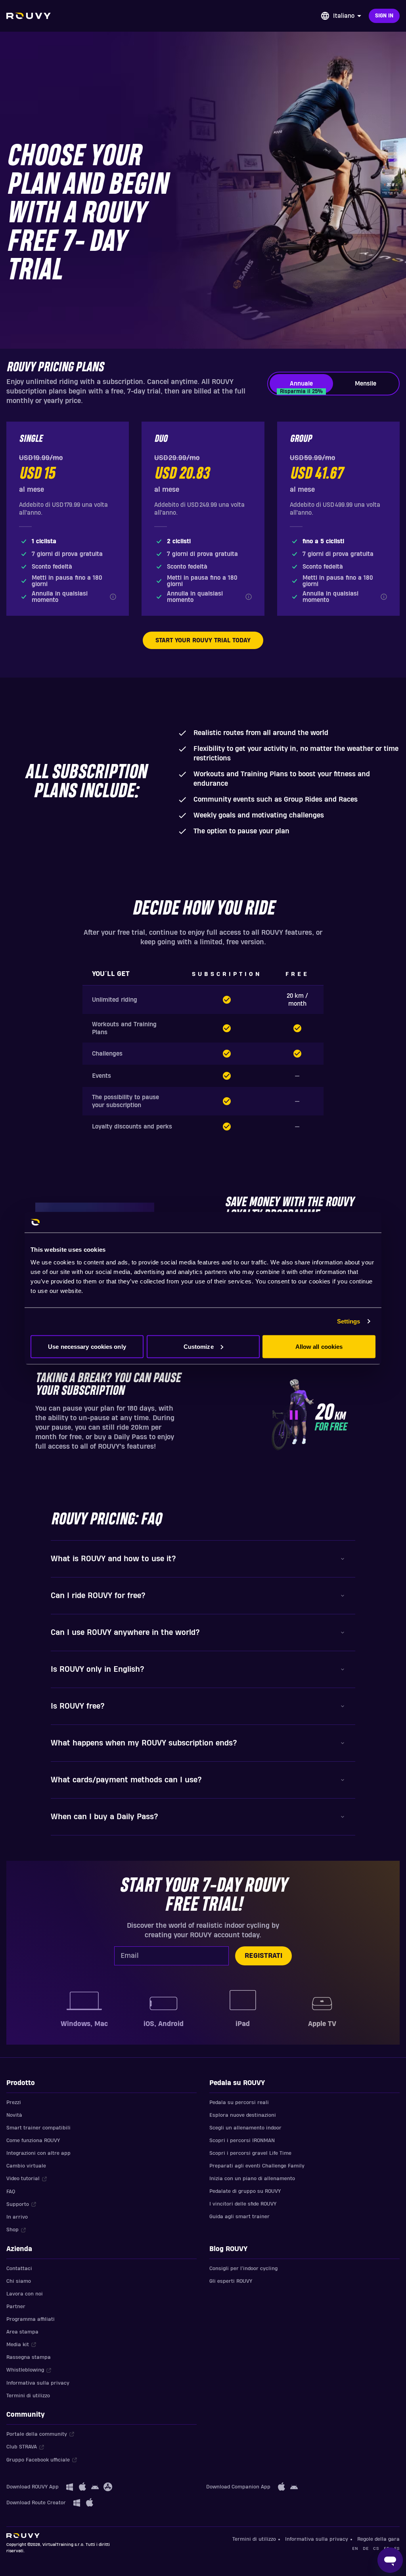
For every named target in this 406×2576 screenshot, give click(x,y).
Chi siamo (19, 2281)
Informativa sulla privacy (38, 2383)
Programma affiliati (31, 2319)
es (397, 2548)
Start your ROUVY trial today (203, 640)
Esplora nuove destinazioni (243, 2115)
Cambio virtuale (26, 2166)
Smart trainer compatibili (38, 2128)
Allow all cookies (319, 1346)
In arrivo (17, 2217)
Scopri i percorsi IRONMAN (242, 2141)
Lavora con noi (25, 2294)
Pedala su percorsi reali (239, 2102)
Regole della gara (378, 2539)
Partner (16, 2307)
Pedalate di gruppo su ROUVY (245, 2191)
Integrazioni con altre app (38, 2153)
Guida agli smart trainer (239, 2217)
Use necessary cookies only (87, 1346)
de (366, 2548)
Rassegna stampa (29, 2357)
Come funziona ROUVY (33, 2141)
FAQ (11, 2192)
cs (376, 2548)
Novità (14, 2115)
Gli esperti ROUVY (231, 2281)
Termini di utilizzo (28, 2396)
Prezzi (14, 2102)
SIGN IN (384, 16)
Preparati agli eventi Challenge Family (257, 2166)
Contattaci (19, 2269)
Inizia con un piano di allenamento (252, 2179)
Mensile (366, 384)
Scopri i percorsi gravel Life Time (250, 2153)
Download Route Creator (36, 2503)
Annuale (301, 387)
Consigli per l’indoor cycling (243, 2269)
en (355, 2548)
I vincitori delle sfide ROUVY (243, 2204)
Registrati (263, 1956)
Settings (349, 1321)
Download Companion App (238, 2487)
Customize (199, 1346)
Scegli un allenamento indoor (245, 2128)
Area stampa (22, 2332)
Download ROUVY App (33, 2487)
